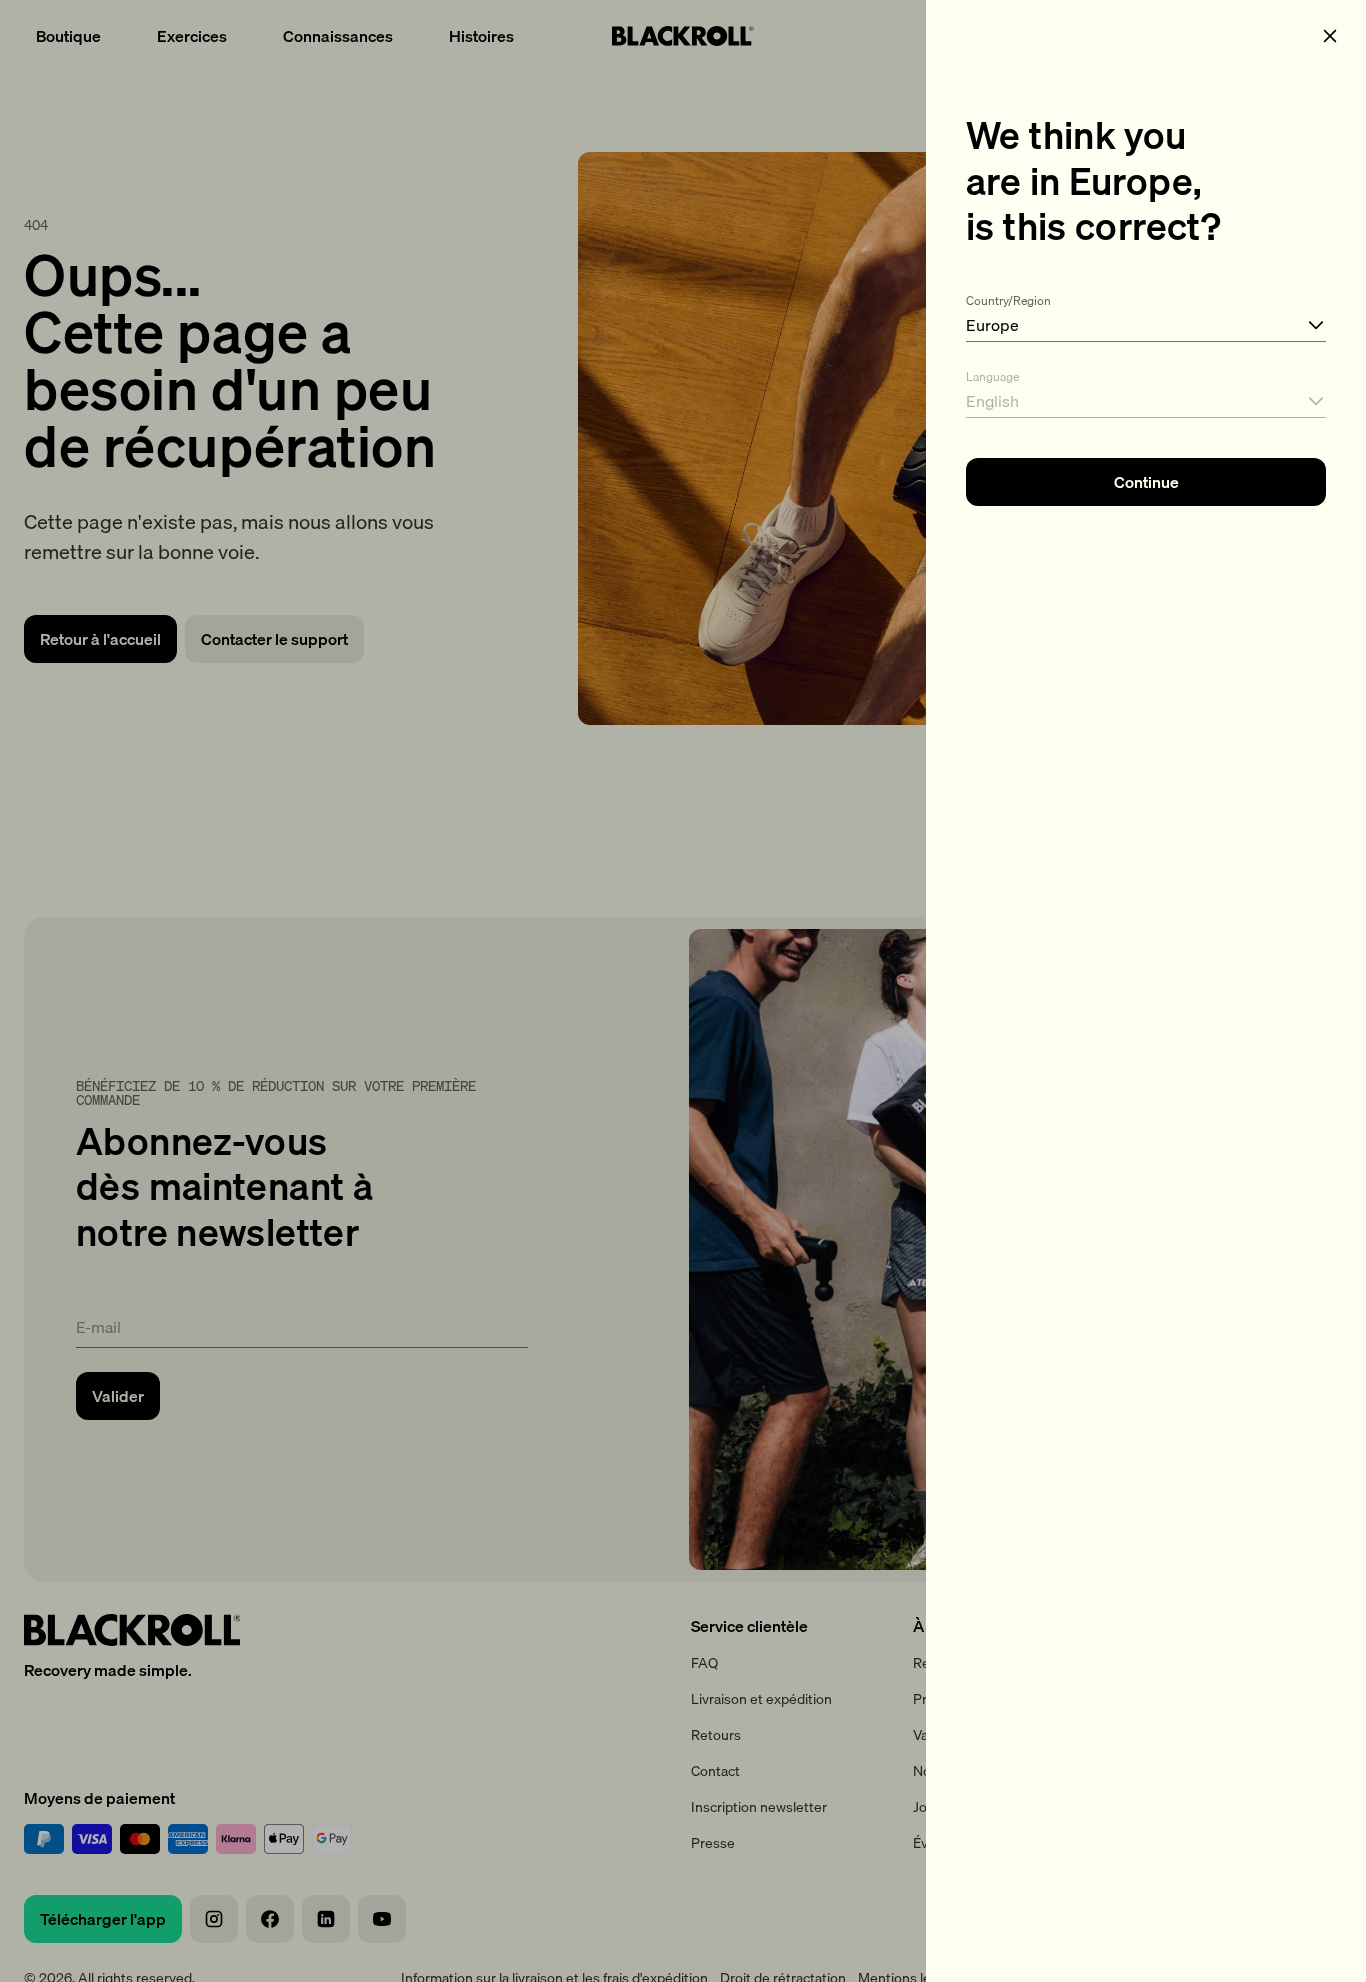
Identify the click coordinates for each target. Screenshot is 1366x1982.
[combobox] (1146, 314)
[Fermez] (1330, 36)
